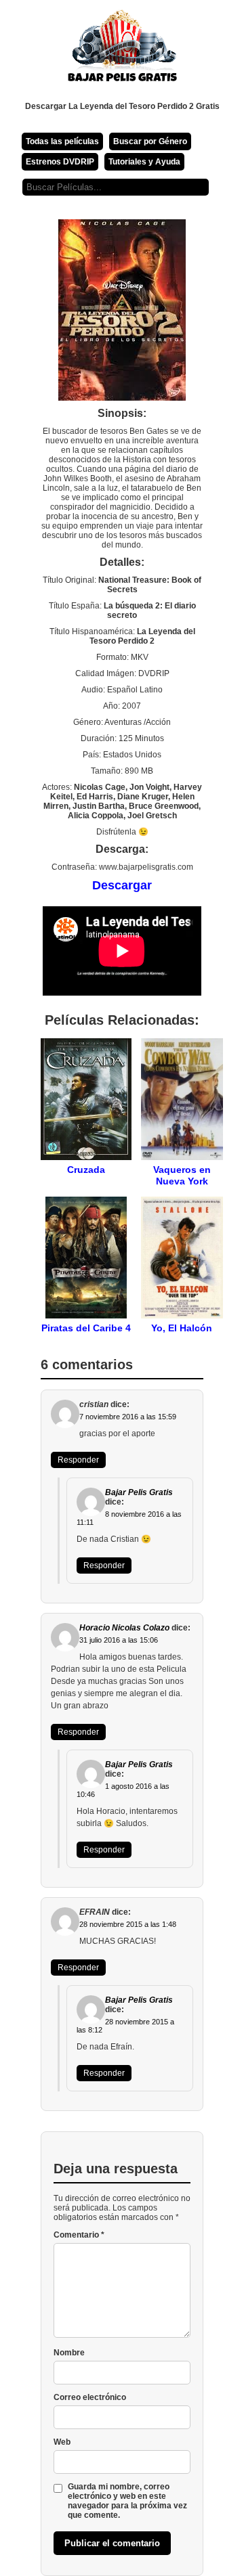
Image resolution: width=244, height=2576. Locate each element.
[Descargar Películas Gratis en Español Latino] (122, 51)
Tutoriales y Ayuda (144, 162)
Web (62, 2442)
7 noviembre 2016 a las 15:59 (128, 1417)
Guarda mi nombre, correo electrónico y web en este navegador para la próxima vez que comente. (127, 2501)
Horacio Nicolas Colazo (124, 1628)
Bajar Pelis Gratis (139, 1492)
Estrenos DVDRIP (60, 162)
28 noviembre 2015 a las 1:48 (128, 1924)
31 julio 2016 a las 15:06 (119, 1640)
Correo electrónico (90, 2397)
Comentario (79, 2235)
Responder (78, 1460)
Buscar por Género (150, 141)
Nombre (69, 2353)
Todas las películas (62, 141)
